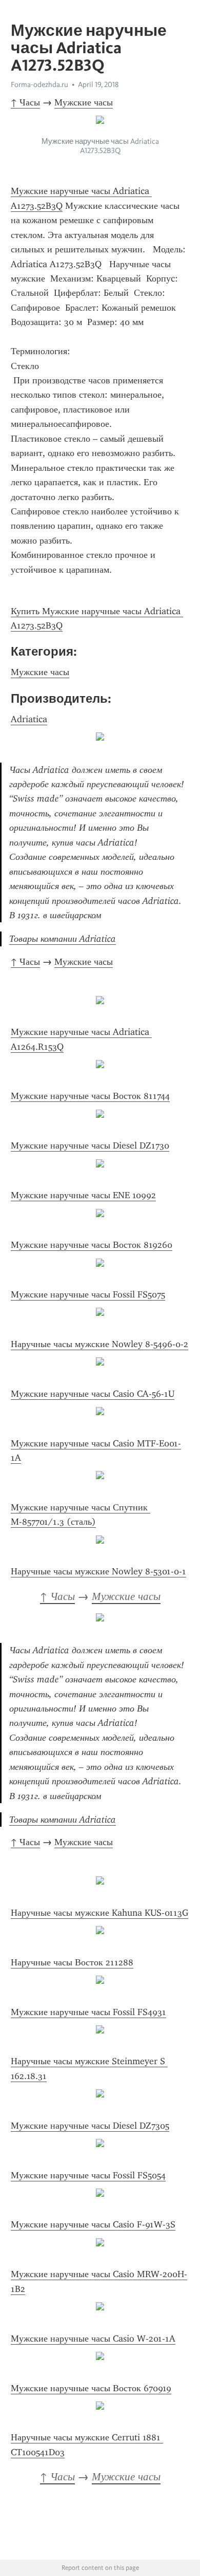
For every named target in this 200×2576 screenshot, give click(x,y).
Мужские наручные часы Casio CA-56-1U (93, 1394)
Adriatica (29, 719)
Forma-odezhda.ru (39, 84)
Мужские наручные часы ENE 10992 (83, 1195)
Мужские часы (84, 102)
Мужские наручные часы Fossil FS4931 (88, 2012)
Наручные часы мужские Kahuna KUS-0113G (99, 1913)
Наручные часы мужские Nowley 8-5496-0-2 (99, 1344)
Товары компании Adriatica (63, 939)
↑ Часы (25, 102)
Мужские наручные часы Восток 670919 (91, 2388)
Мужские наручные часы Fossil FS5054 (88, 2175)
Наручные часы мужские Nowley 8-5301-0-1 (98, 1571)
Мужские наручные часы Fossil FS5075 (88, 1294)
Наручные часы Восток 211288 (72, 1962)
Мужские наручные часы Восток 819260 (92, 1245)
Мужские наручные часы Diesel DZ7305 (90, 2126)
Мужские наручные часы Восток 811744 (90, 1096)
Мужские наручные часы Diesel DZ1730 (90, 1145)
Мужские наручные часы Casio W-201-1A (93, 2339)
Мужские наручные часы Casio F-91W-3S (93, 2224)
